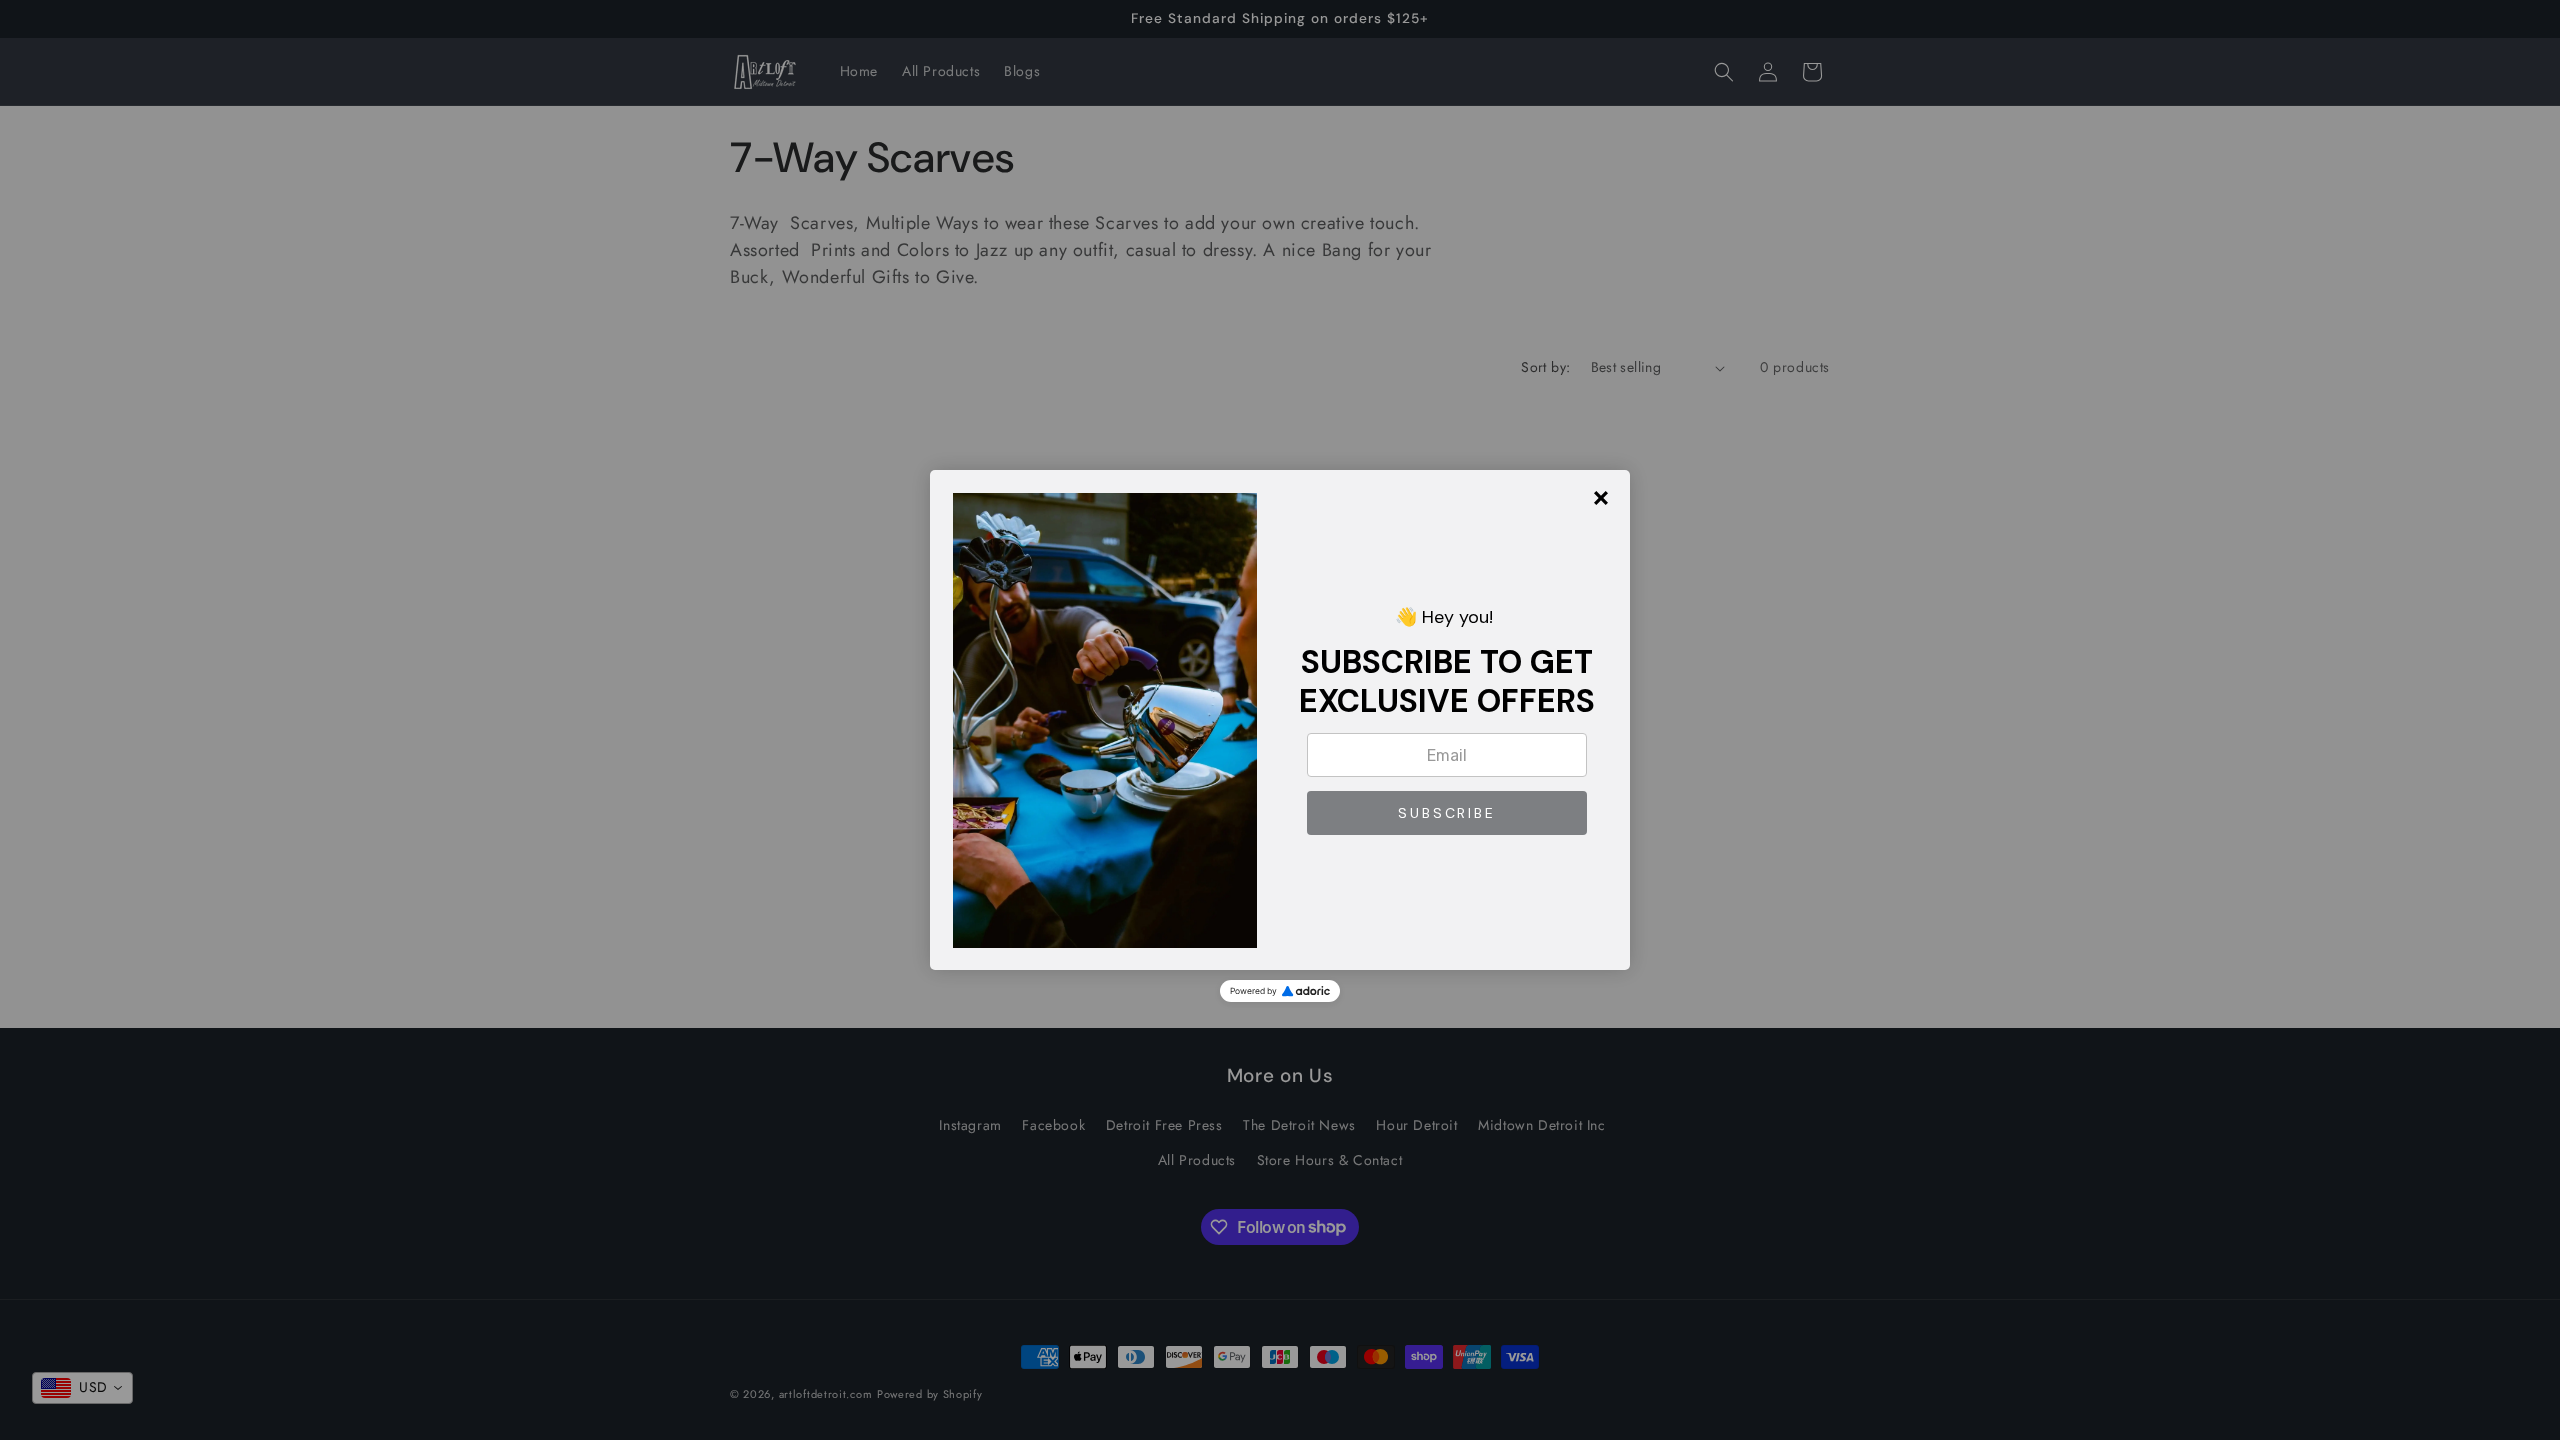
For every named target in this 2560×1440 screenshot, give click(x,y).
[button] (1447, 813)
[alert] (1280, 720)
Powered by (1253, 991)
